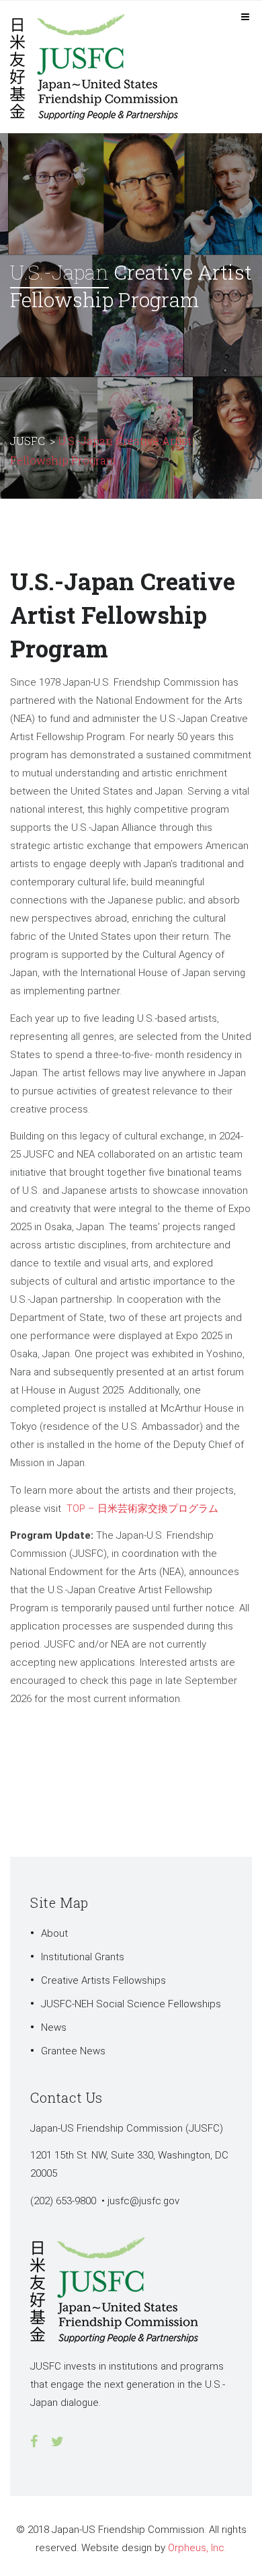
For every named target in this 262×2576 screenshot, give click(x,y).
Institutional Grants (83, 1957)
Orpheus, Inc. (197, 2548)
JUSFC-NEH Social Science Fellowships (131, 2004)
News (54, 2027)
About (54, 1933)
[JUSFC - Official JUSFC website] (101, 66)
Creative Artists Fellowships (103, 1980)
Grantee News (73, 2051)
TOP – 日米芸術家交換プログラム (142, 1508)
